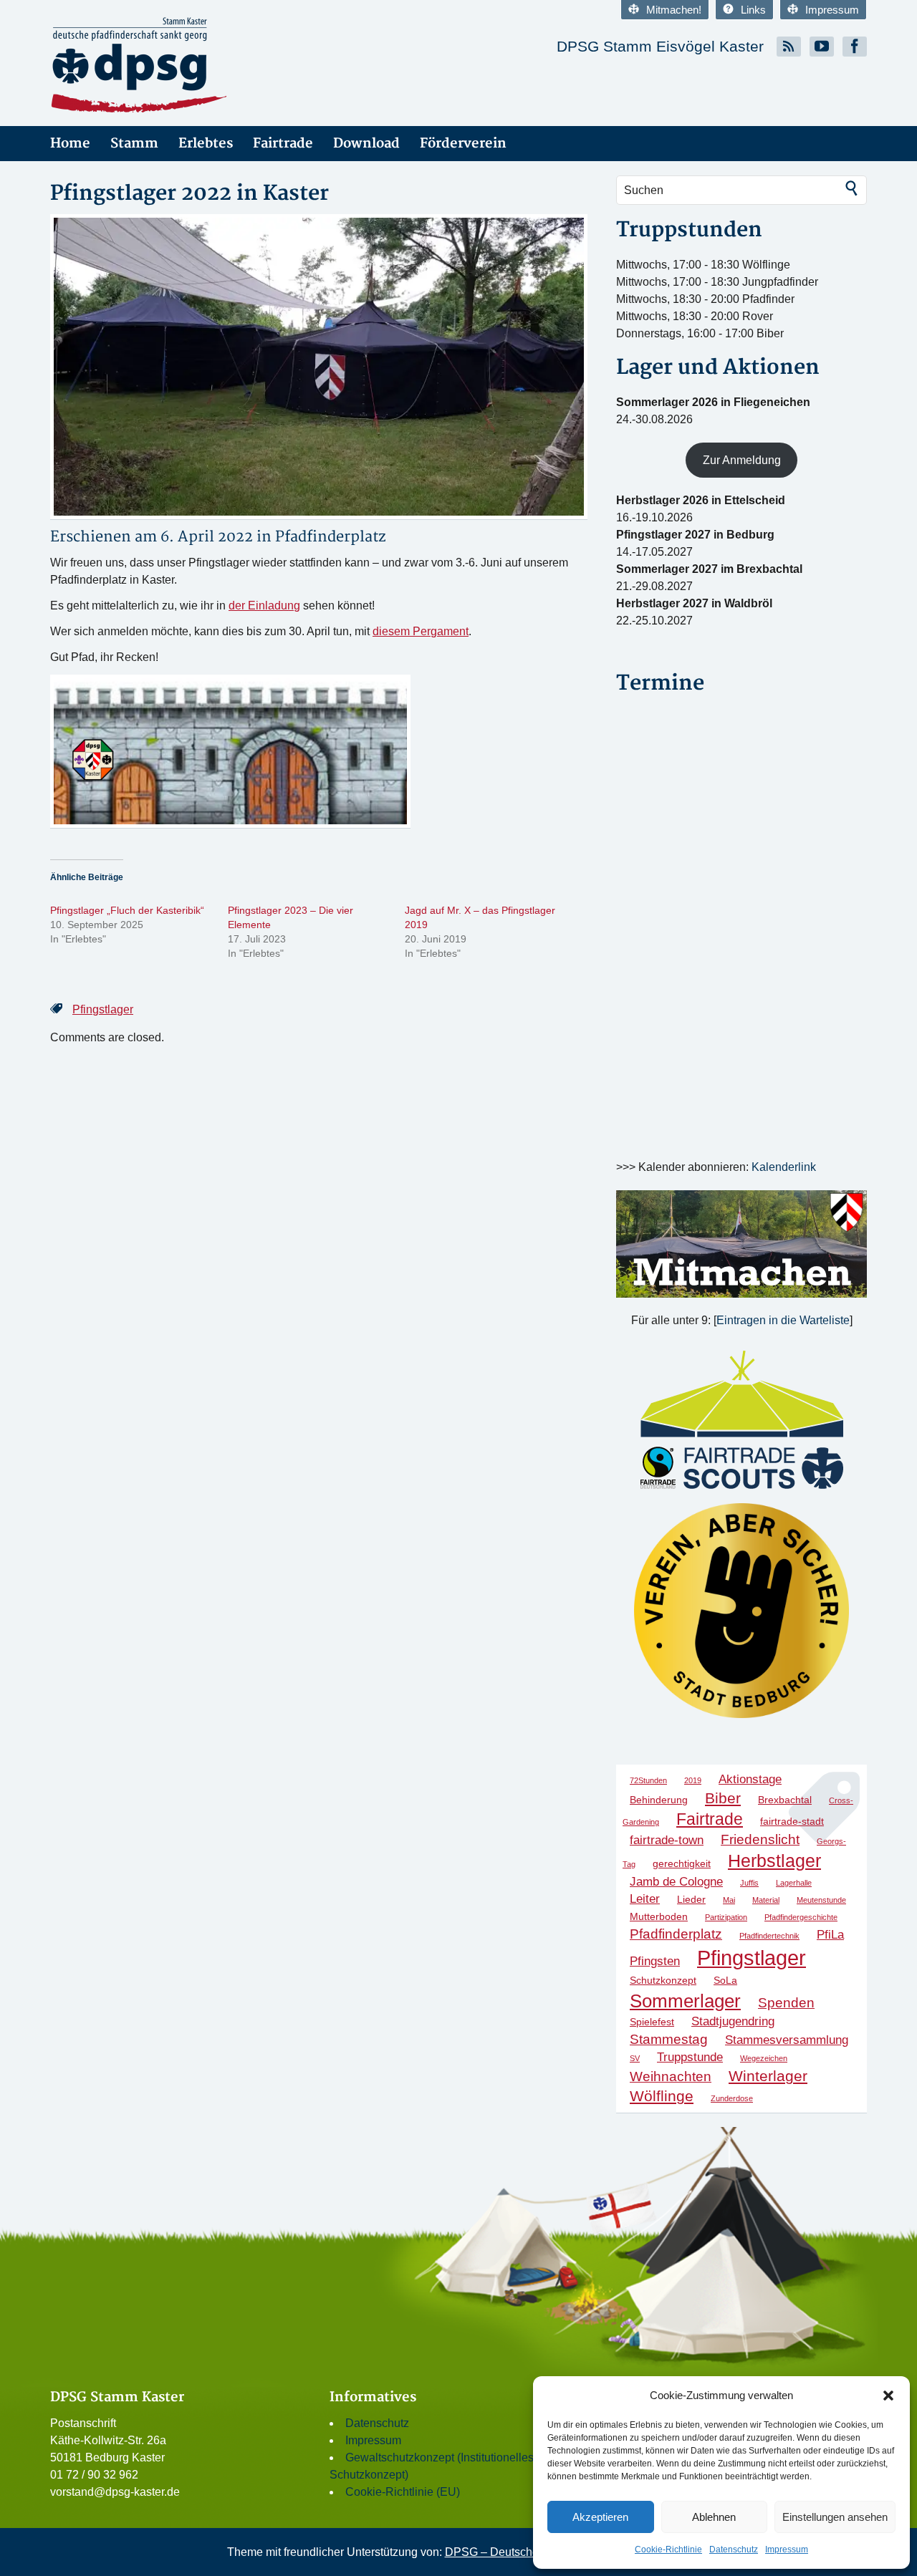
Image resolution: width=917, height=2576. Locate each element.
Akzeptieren (600, 2517)
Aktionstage (750, 1779)
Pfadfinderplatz (331, 537)
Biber (723, 1798)
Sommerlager (685, 2001)
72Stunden (648, 1780)
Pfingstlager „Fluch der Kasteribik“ (127, 910)
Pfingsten (655, 1961)
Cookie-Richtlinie (668, 2550)
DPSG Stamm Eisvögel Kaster (660, 46)
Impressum (787, 2550)
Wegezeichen (764, 2058)
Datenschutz (734, 2550)
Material (766, 1900)
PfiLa (830, 1935)
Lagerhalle (794, 1883)
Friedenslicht (760, 1839)
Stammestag (669, 2039)
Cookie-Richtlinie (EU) (403, 2492)
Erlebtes (206, 144)
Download (366, 144)
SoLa (725, 1980)
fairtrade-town (667, 1840)
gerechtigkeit (682, 1863)
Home (70, 144)
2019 (693, 1780)
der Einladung (264, 606)
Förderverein (463, 144)
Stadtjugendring (733, 2021)
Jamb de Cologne (676, 1882)
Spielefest (652, 2022)
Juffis (749, 1883)
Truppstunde (690, 2057)
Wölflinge (662, 2096)
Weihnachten (671, 2076)
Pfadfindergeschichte (801, 1917)
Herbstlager (774, 1861)
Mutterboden (659, 1916)
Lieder (691, 1899)
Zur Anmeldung (742, 460)
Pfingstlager (103, 1009)
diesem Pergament (421, 631)
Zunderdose (732, 2098)
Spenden (786, 2003)
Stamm (134, 144)
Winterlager (768, 2076)
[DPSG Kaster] (179, 66)
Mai (729, 1900)
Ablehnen (714, 2517)
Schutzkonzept (663, 1980)
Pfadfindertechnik (769, 1936)
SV (635, 2058)
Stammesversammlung (787, 2040)
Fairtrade (283, 144)
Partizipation (726, 1917)
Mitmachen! (674, 10)
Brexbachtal (785, 1800)
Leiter (645, 1899)
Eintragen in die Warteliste (783, 1320)
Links (753, 10)
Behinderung (659, 1800)
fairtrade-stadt (792, 1821)
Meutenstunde (821, 1900)
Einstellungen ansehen (835, 2517)
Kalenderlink (784, 1167)
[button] (888, 2396)
